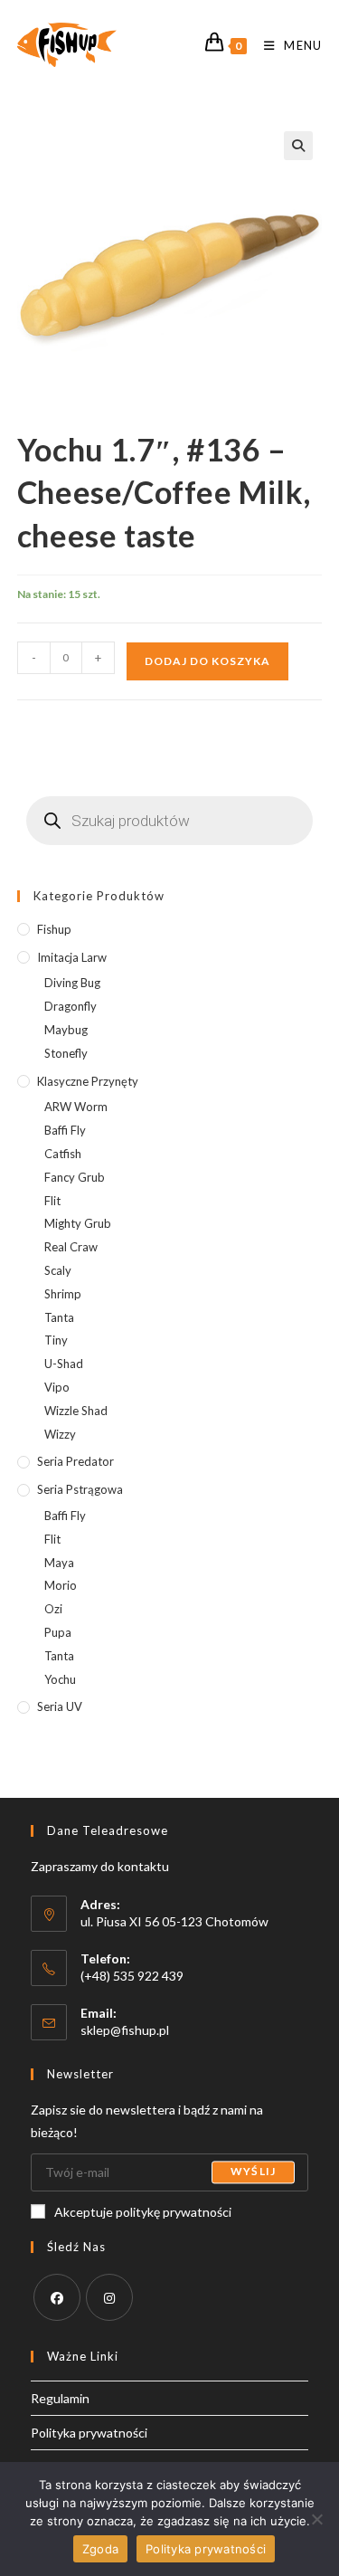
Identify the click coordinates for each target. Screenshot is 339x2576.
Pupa (58, 1632)
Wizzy (60, 1434)
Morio (61, 1585)
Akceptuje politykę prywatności (143, 2212)
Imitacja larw (72, 957)
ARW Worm (76, 1107)
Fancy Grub (75, 1177)
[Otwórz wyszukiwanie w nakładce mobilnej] (170, 821)
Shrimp (63, 1294)
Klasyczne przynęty (88, 1081)
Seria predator (75, 1461)
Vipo (57, 1387)
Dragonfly (71, 1006)
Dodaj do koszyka (207, 661)
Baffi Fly (65, 1130)
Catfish (63, 1154)
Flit (52, 1201)
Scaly (58, 1270)
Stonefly (66, 1053)
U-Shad (64, 1364)
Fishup (54, 929)
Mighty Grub (78, 1223)
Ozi (53, 1609)
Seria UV (60, 1706)
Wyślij (253, 2172)
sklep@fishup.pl (125, 2030)
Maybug (66, 1030)
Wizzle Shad (76, 1411)
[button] (298, 146)
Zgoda (100, 2549)
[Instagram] (109, 2297)
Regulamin (60, 2398)
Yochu (60, 1679)
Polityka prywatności (89, 2433)
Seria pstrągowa (80, 1489)
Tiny (56, 1340)
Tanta (59, 1317)
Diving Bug (72, 983)
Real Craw (71, 1247)
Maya (59, 1563)
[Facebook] (57, 2297)
